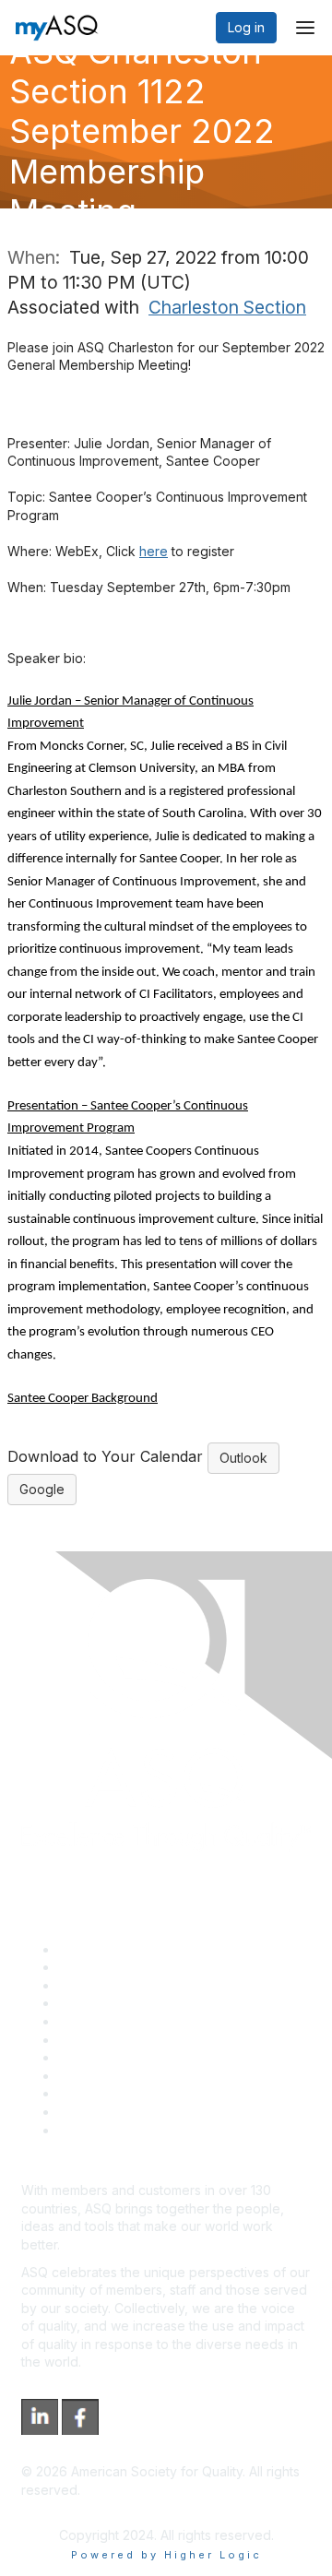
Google (42, 1489)
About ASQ (91, 1949)
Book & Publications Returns (143, 2040)
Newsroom (91, 2130)
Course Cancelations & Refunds (154, 2076)
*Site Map (89, 2112)
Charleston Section (227, 307)
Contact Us (91, 2057)
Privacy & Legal (105, 1967)
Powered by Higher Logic (166, 2555)
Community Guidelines (125, 2021)
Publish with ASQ (109, 2003)
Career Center (102, 1985)
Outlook (243, 1458)
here (154, 551)
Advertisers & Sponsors (130, 2093)
